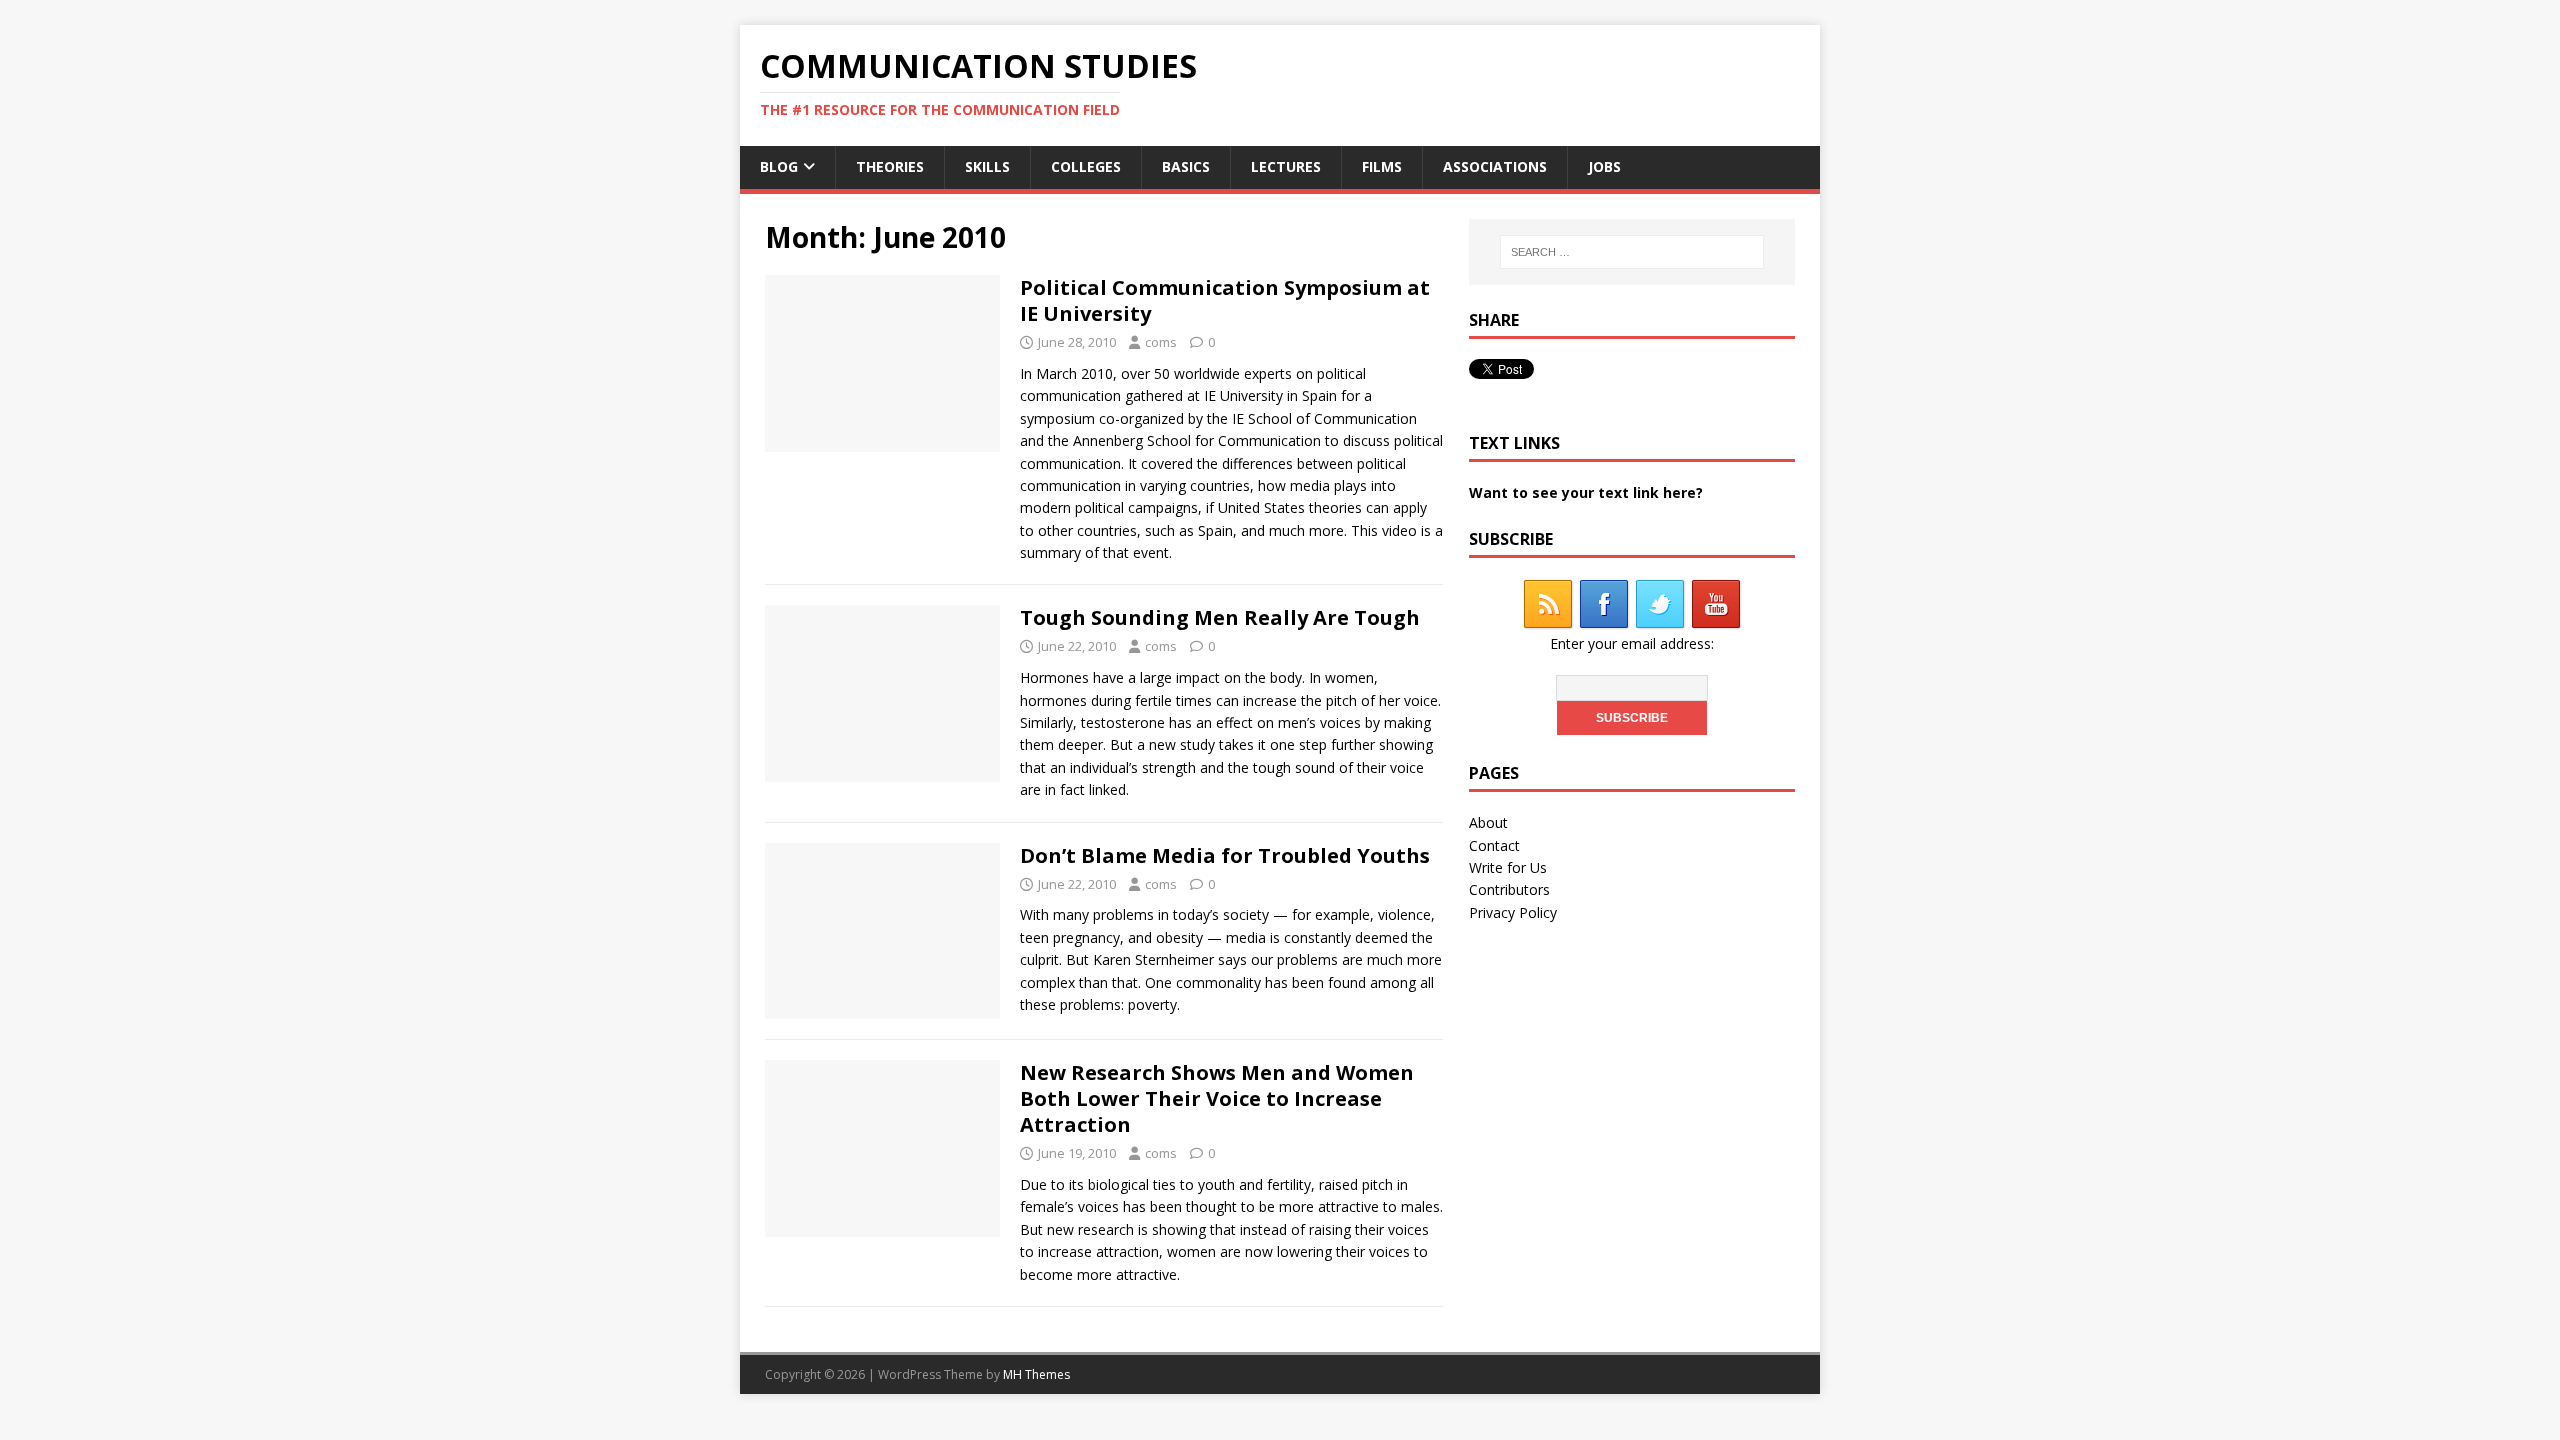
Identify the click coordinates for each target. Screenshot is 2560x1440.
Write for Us (1508, 867)
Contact (1494, 845)
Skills (987, 166)
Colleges (1086, 166)
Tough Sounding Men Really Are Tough (1220, 617)
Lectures (1286, 166)
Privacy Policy (1513, 912)
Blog (779, 166)
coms (1161, 342)
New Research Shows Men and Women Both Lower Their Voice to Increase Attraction (1217, 1098)
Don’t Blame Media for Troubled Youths (1225, 855)
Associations (1495, 166)
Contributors (1509, 889)
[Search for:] (1632, 252)
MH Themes (1036, 1374)
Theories (890, 166)
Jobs (1604, 166)
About (1488, 822)
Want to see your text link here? (1586, 492)
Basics (1186, 166)
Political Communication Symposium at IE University (1225, 300)
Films (1382, 166)
